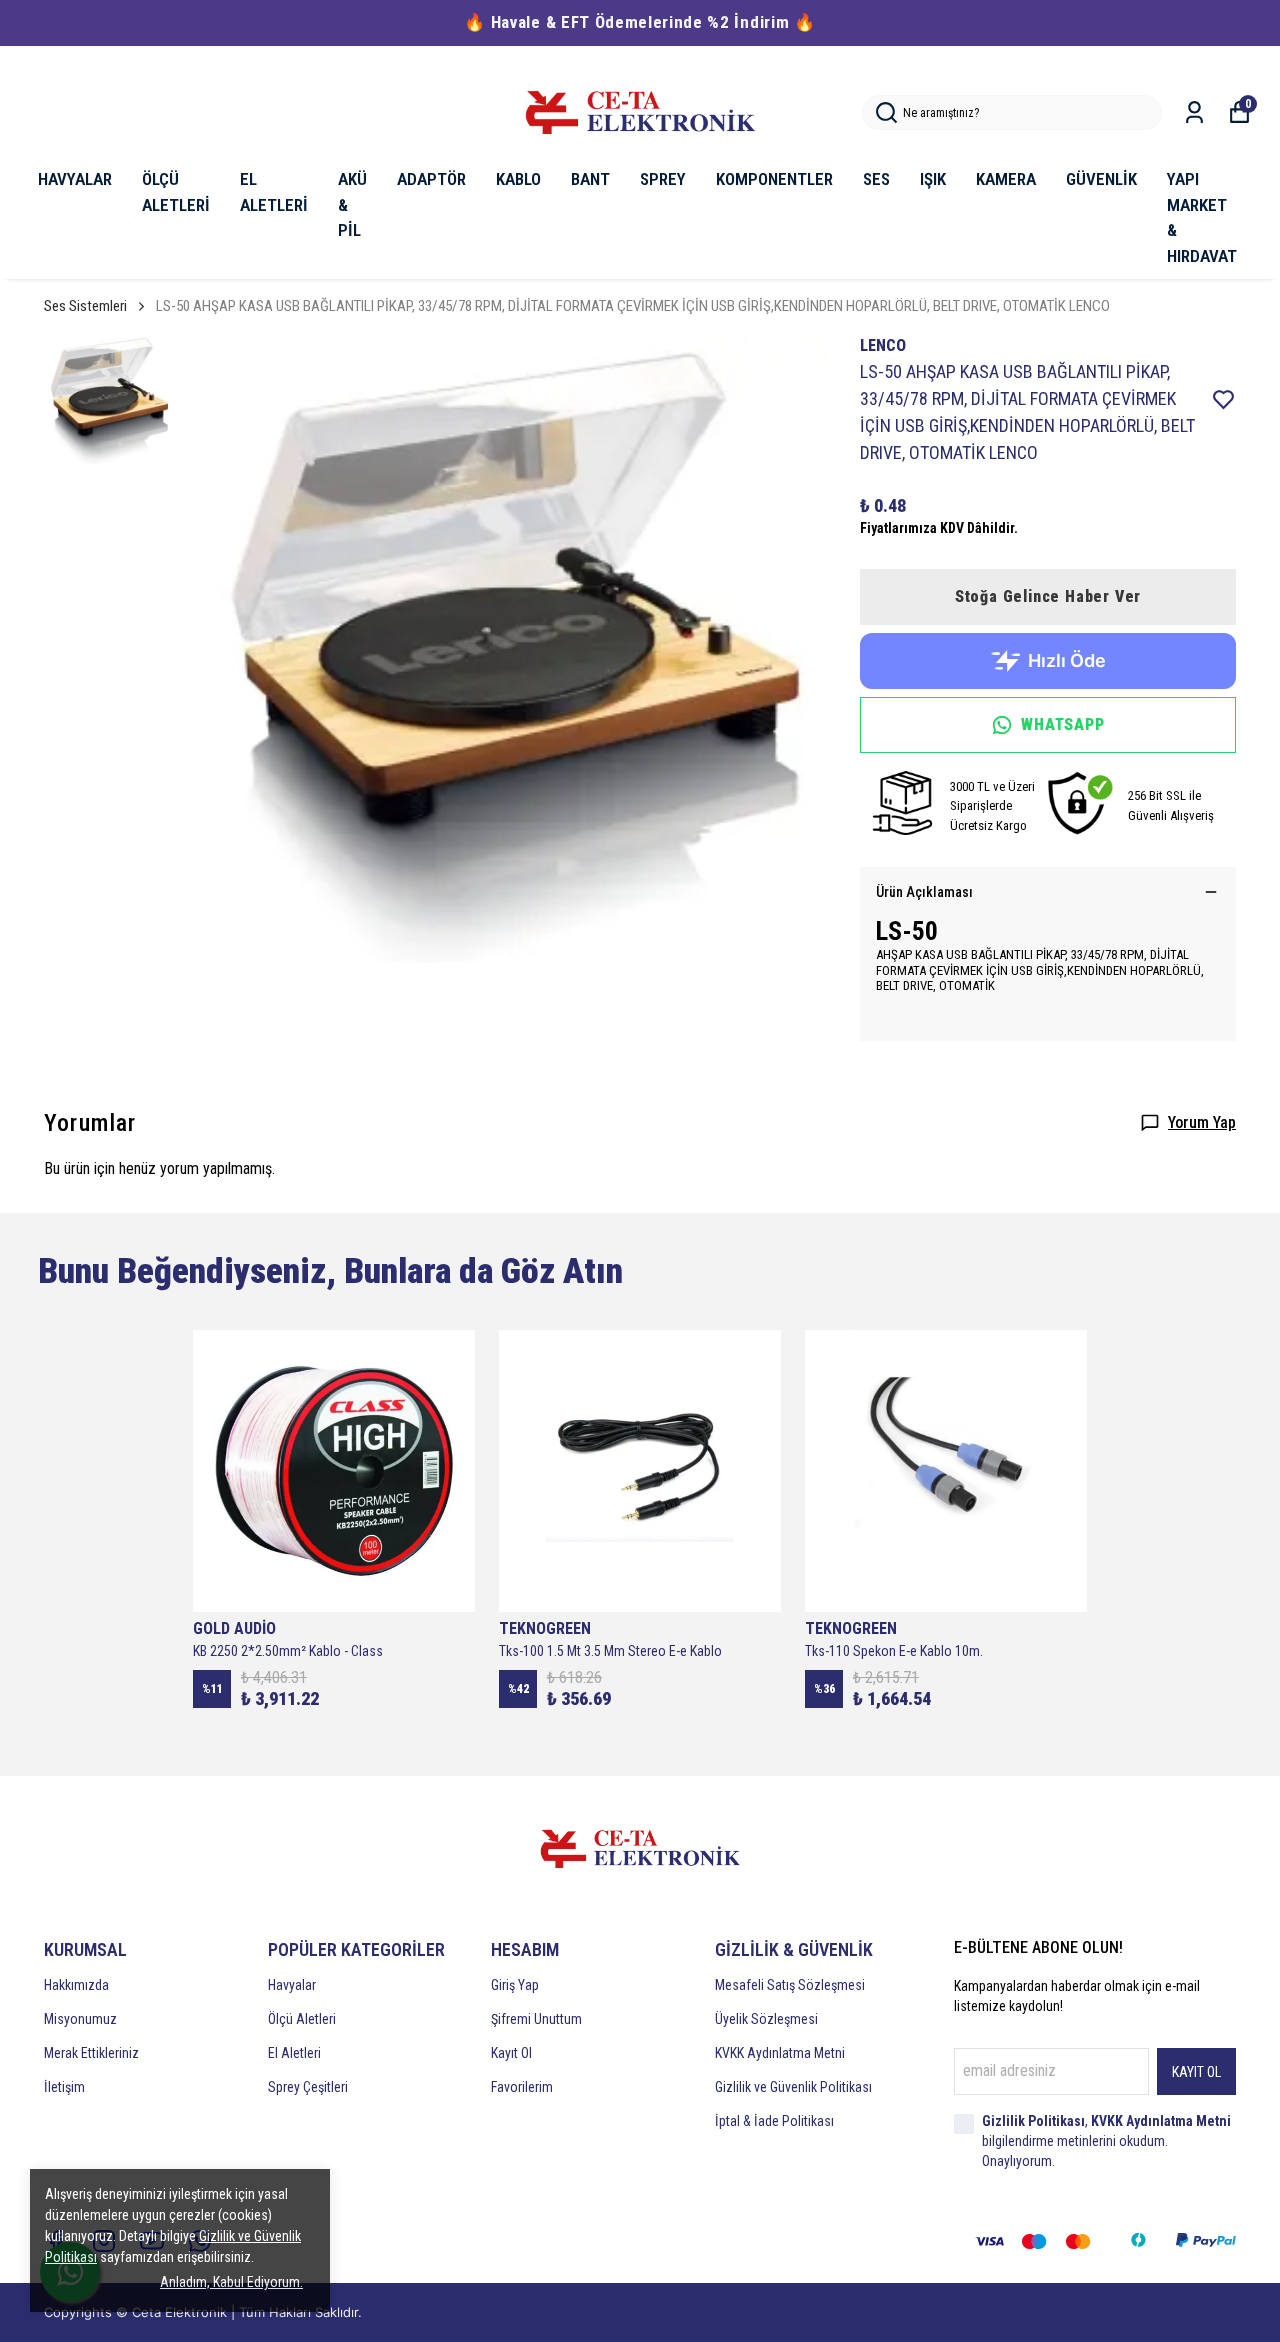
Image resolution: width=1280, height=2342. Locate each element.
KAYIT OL (1196, 2072)
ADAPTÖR (431, 179)
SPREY (663, 179)
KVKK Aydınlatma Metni (780, 2053)
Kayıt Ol (511, 2053)
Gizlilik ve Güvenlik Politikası (793, 2087)
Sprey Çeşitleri (308, 2087)
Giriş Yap (515, 1985)
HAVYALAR (75, 179)
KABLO (518, 179)
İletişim (64, 2087)
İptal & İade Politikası (774, 2121)
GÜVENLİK (1101, 179)
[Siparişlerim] (1194, 112)
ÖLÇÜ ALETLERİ (176, 192)
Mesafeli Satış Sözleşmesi (790, 1985)
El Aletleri (294, 2053)
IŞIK (933, 179)
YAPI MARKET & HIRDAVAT (1202, 217)
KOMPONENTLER (774, 179)
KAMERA (1006, 179)
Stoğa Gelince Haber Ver (1048, 596)
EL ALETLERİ (274, 192)
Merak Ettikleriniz (91, 2053)
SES (876, 179)
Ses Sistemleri (85, 306)
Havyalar (292, 1985)
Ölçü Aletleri (302, 2019)
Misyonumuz (80, 2019)
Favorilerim (522, 2087)
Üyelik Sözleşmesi (766, 2019)
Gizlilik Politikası (1033, 2121)
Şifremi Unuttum (536, 2019)
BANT (590, 179)
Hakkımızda (76, 1985)
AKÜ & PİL (352, 204)
